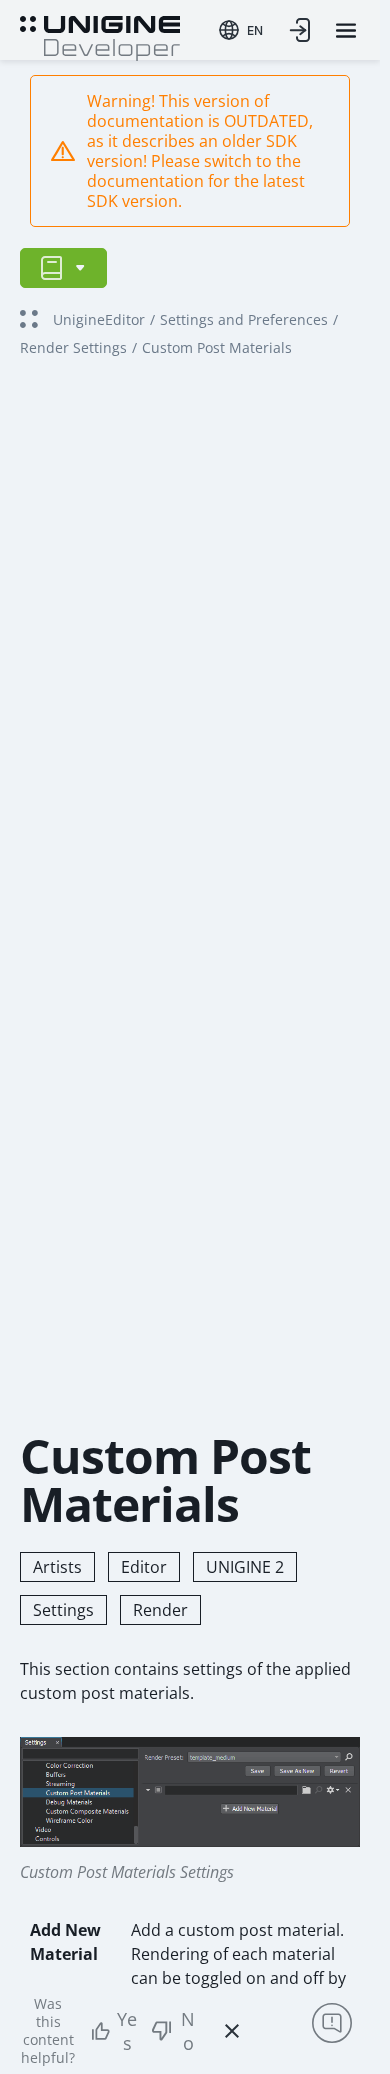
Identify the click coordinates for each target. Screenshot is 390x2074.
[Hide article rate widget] (232, 2031)
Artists (57, 1567)
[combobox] (241, 30)
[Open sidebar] (63, 268)
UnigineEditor (99, 319)
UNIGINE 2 (245, 1567)
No (188, 2031)
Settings (63, 1610)
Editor (144, 1567)
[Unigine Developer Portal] (100, 36)
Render (160, 1610)
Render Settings (73, 347)
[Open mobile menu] (346, 30)
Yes (127, 2031)
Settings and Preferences (244, 319)
